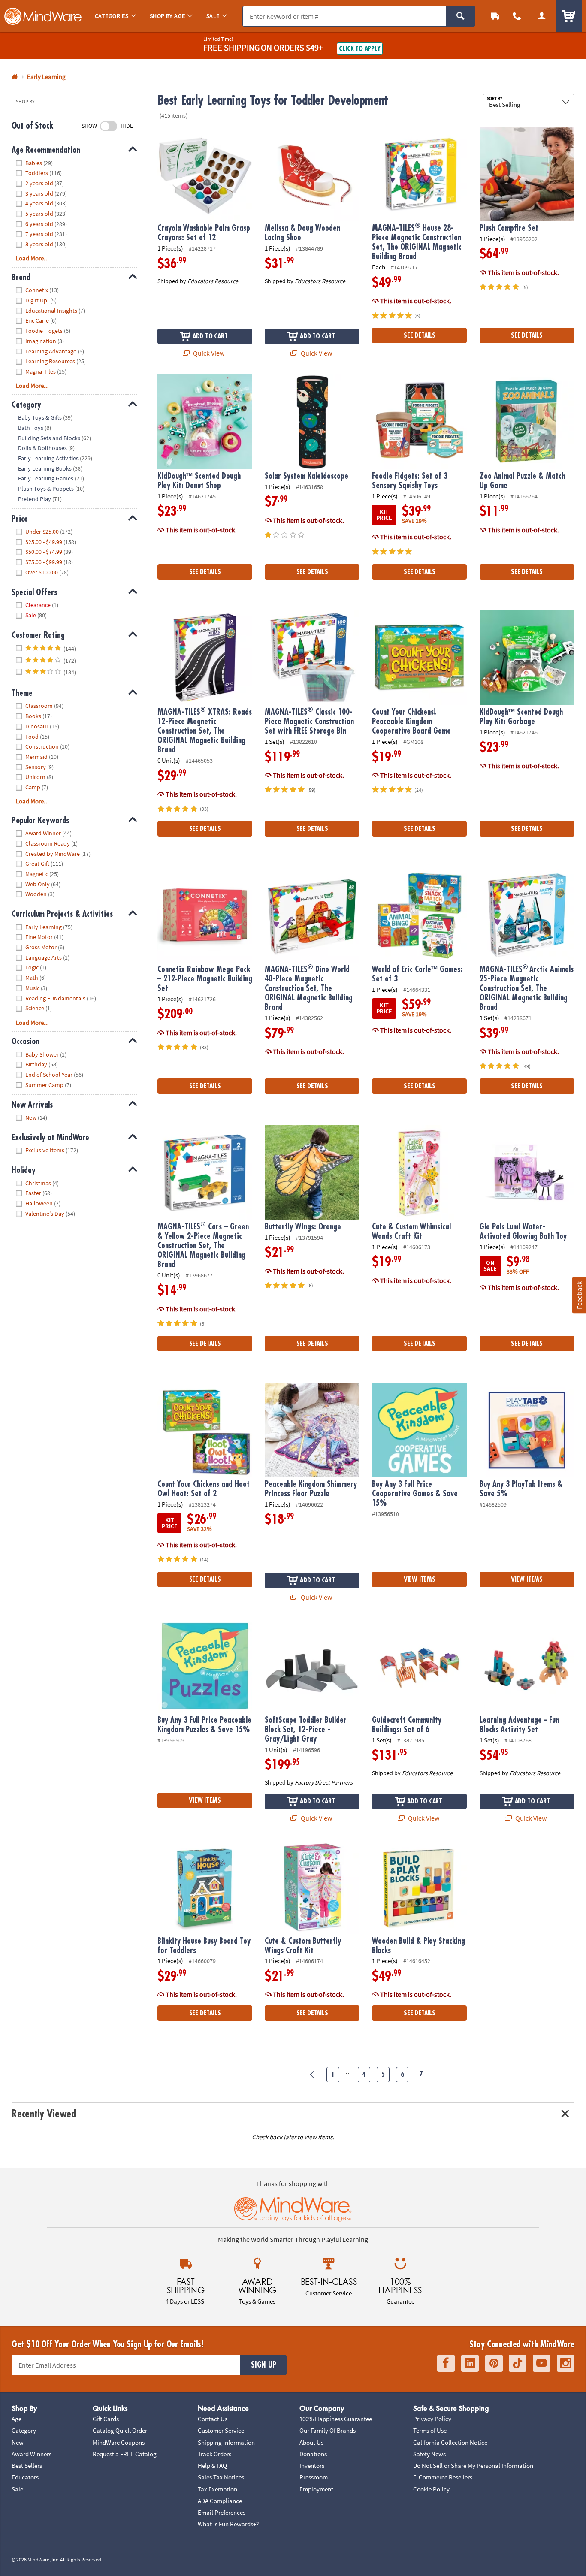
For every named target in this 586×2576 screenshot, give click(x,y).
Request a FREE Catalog (125, 2454)
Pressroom (314, 2477)
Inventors (312, 2466)
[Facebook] (446, 2363)
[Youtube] (542, 2363)
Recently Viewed (44, 2114)
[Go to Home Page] (15, 77)
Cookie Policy (431, 2489)
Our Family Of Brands (328, 2430)
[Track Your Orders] (495, 16)
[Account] (542, 16)
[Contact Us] (517, 16)
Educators (25, 2477)
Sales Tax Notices (221, 2477)
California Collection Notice (450, 2442)
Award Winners (32, 2454)
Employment (316, 2489)
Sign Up (263, 2365)
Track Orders (214, 2454)
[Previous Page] (313, 2075)
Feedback (579, 1295)
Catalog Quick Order (120, 2430)
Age (17, 2419)
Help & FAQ (212, 2466)
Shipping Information (226, 2442)
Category (24, 2430)
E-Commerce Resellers (443, 2477)
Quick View (208, 353)
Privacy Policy (432, 2419)
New (18, 2442)
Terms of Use (430, 2430)
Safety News (429, 2454)
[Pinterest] (494, 2363)
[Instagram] (566, 2363)
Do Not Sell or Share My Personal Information (473, 2466)
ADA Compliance (220, 2501)
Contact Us (213, 2419)
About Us (311, 2442)
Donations (313, 2454)
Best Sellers (27, 2466)
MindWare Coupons (119, 2442)
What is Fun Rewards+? (228, 2524)
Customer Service (221, 2430)
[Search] (461, 16)
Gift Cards (106, 2419)
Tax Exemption (217, 2489)
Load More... (32, 258)
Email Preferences (222, 2512)
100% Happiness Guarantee (336, 2419)
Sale (17, 2489)
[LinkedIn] (470, 2363)
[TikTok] (518, 2363)
